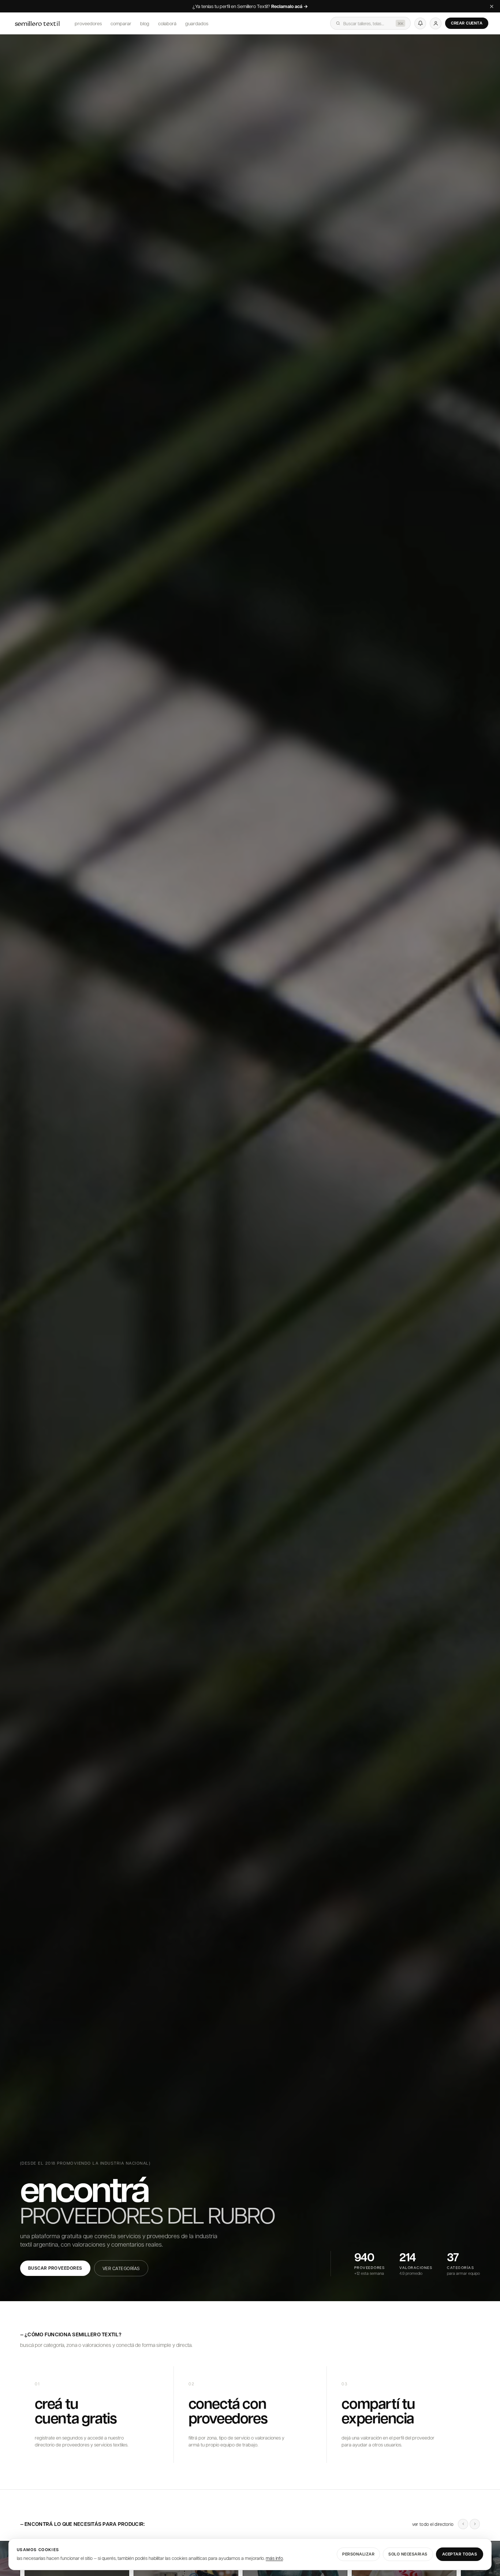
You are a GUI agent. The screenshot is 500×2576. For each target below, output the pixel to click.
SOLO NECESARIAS (408, 2554)
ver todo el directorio (433, 2524)
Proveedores (88, 23)
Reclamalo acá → (290, 7)
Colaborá (167, 23)
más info (274, 2558)
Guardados (197, 23)
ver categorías (121, 2268)
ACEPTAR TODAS (460, 2554)
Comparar (121, 23)
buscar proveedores (55, 2268)
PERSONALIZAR (358, 2554)
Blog (145, 23)
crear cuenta (467, 23)
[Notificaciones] (420, 23)
